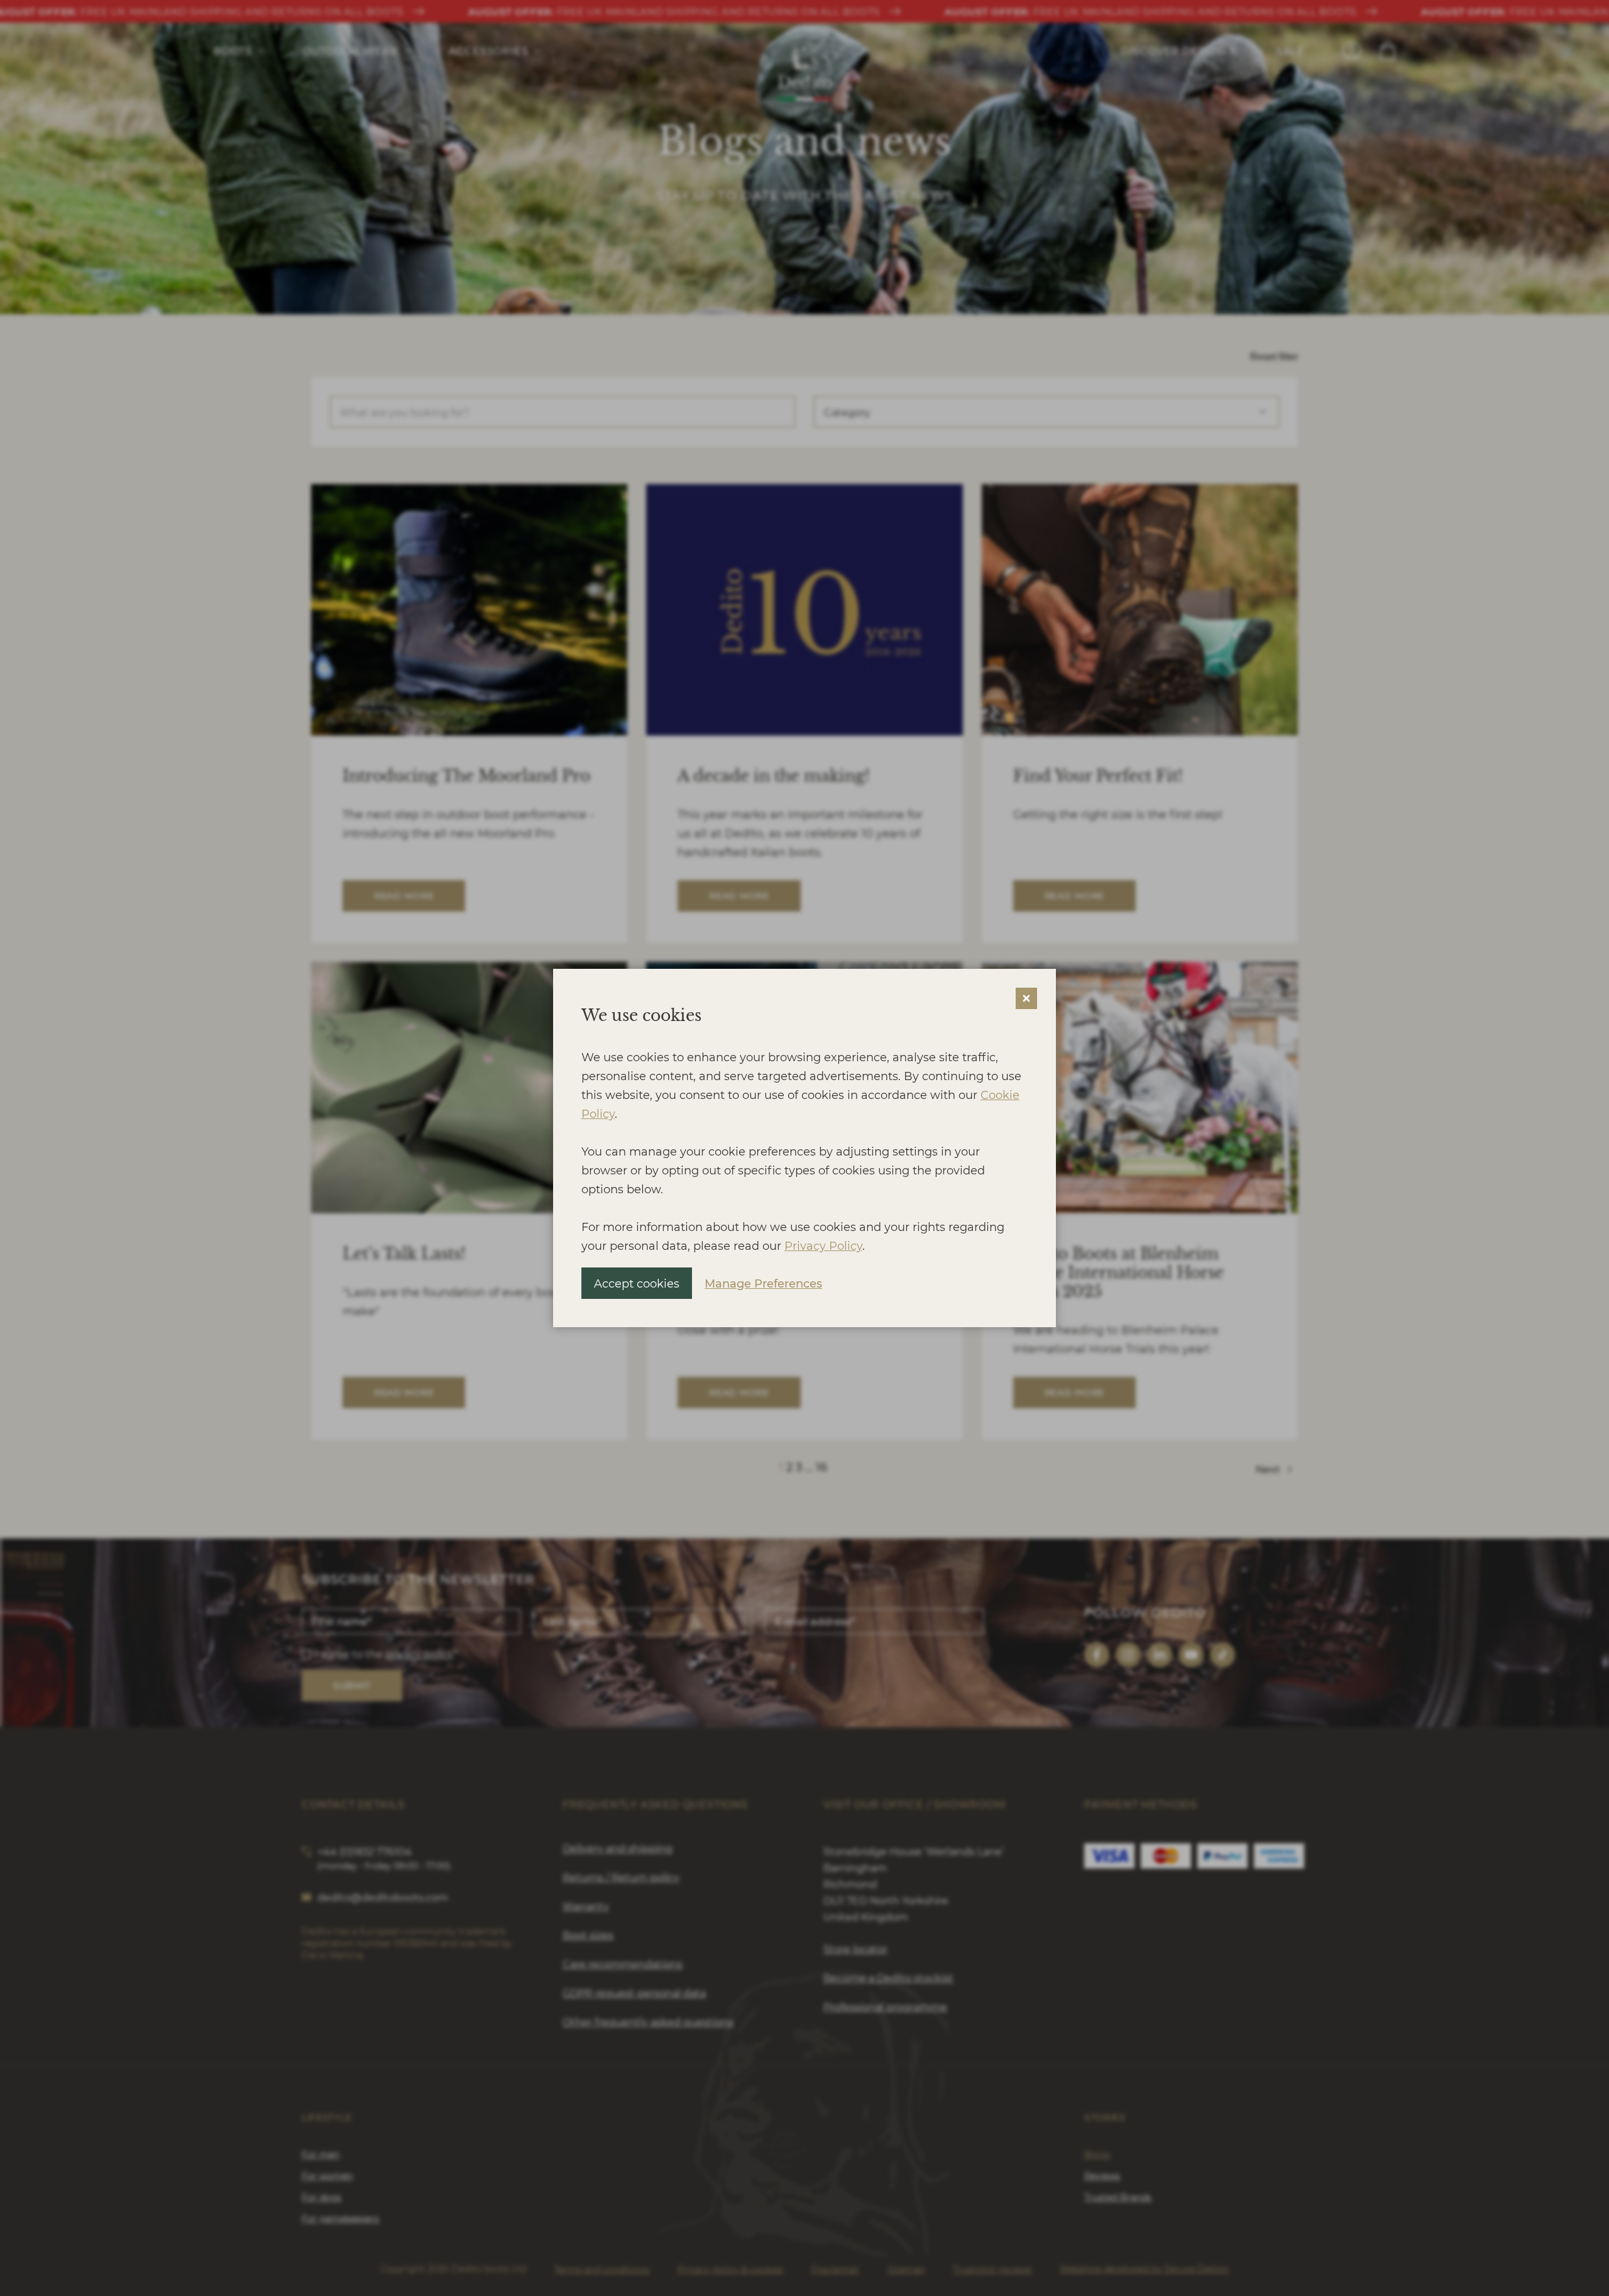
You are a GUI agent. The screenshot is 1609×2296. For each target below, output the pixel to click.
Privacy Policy (823, 1245)
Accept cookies (637, 1283)
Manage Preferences (763, 1283)
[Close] (1026, 998)
